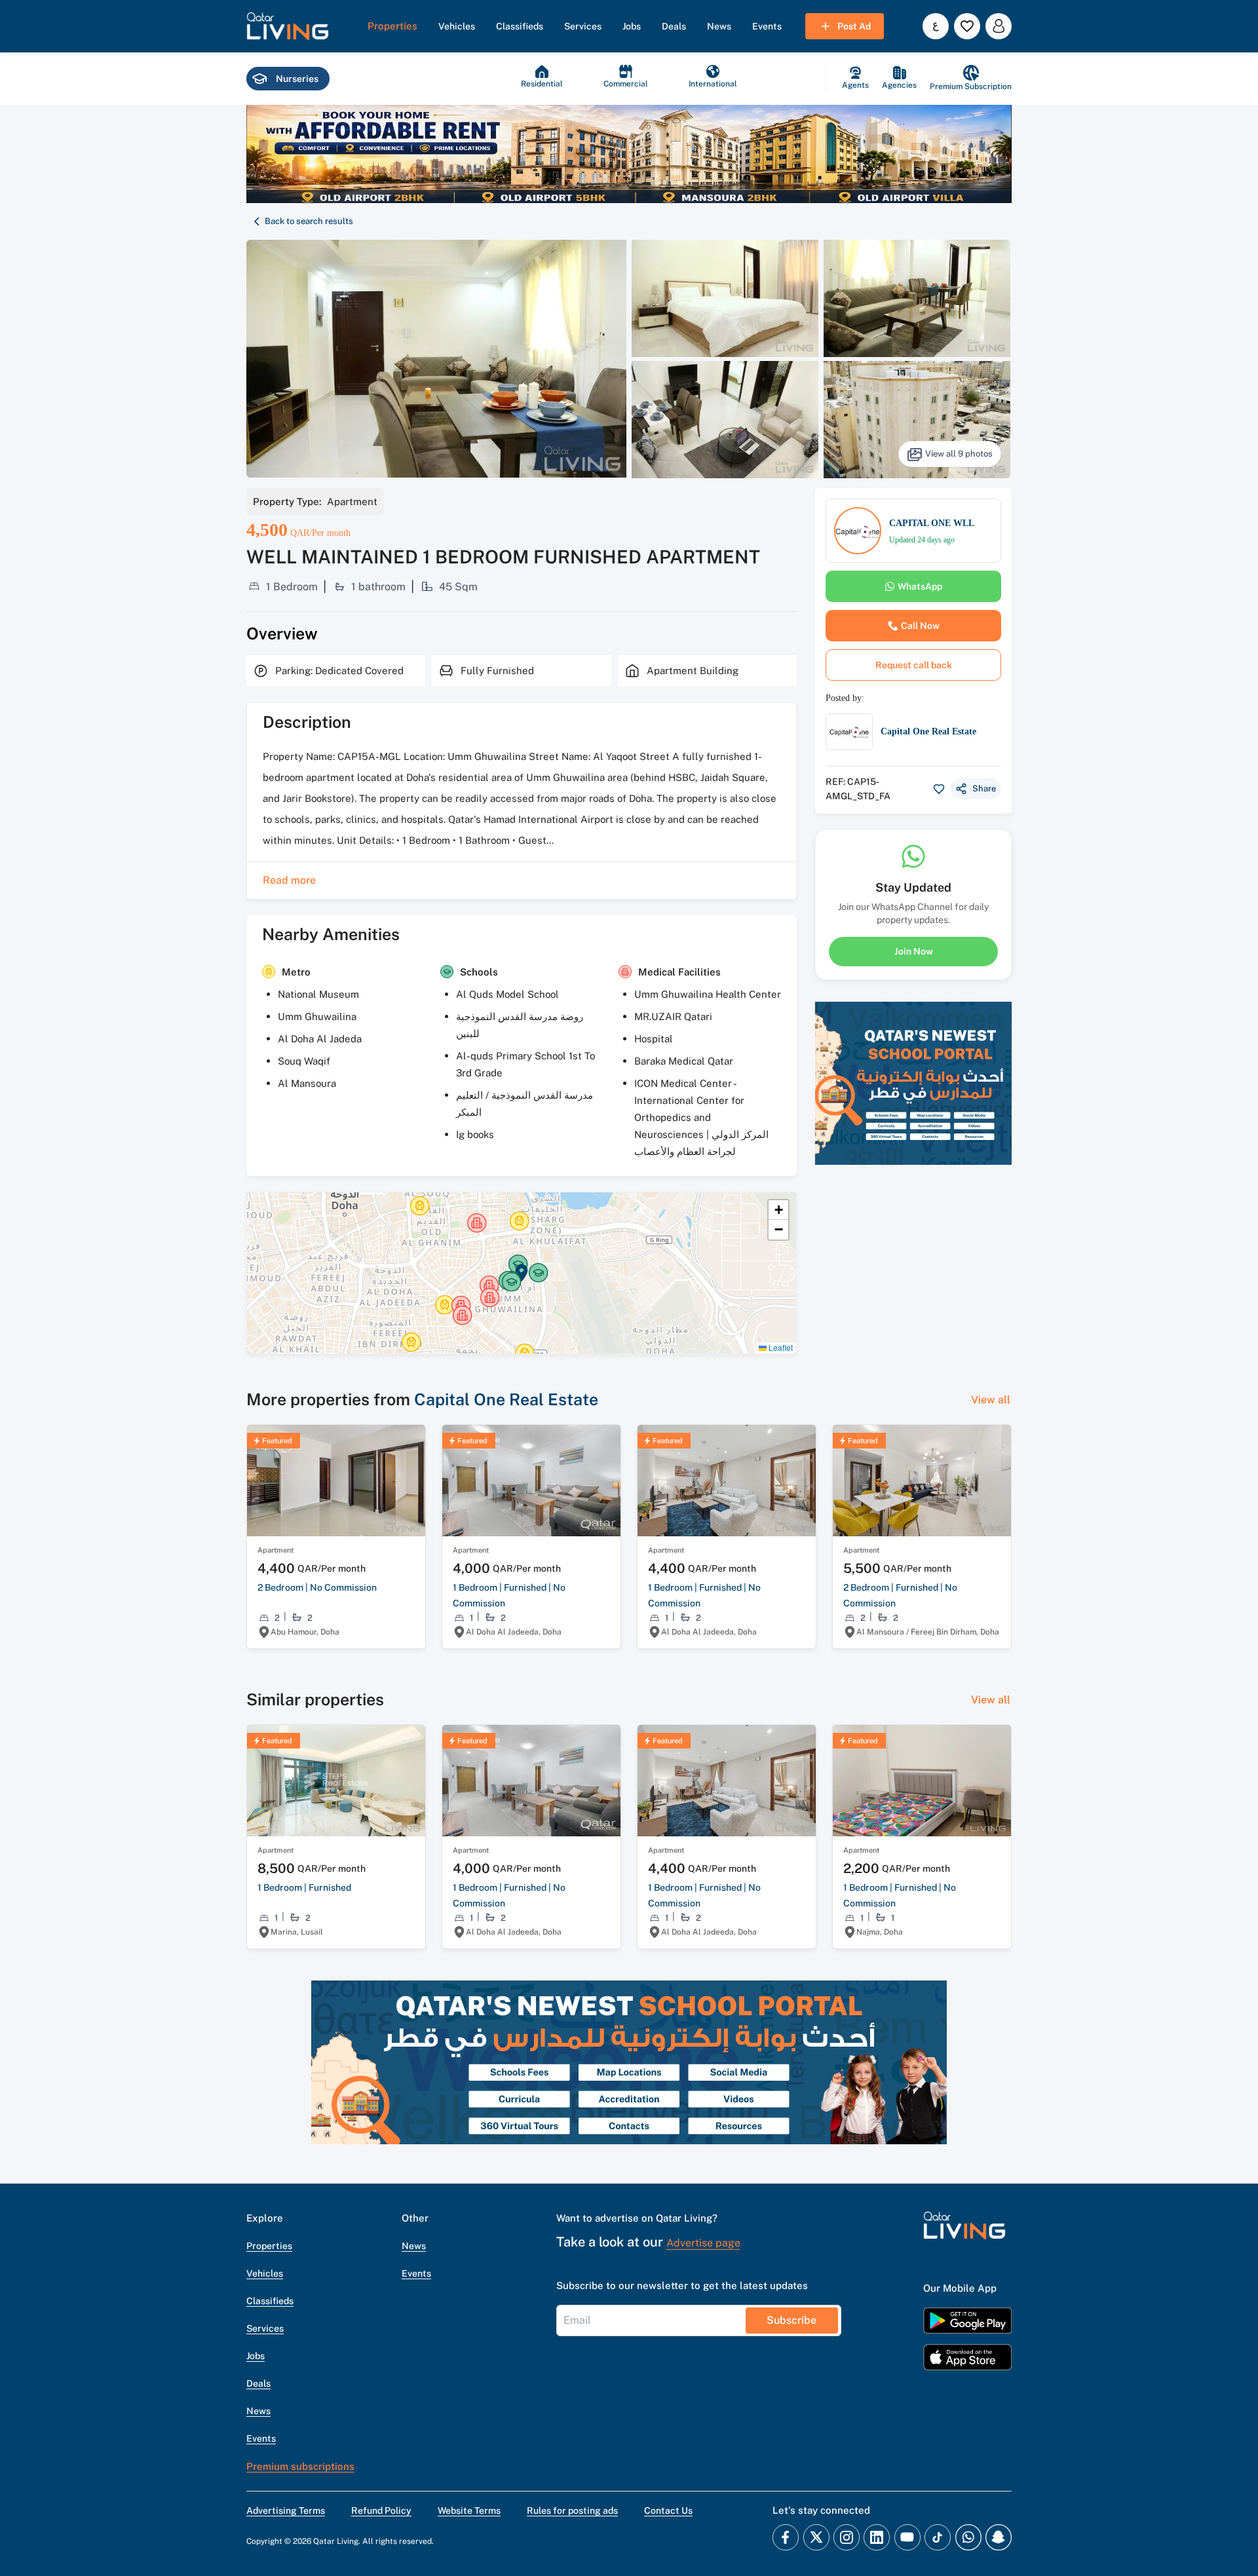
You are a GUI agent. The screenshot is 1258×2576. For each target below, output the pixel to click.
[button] (288, 26)
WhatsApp (920, 586)
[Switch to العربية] (936, 26)
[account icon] (999, 26)
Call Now (920, 626)
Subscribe (791, 2320)
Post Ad (854, 26)
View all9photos (959, 454)
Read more (289, 880)
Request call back (914, 665)
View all (991, 1400)
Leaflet (780, 1347)
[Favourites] (967, 26)
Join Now (914, 951)
